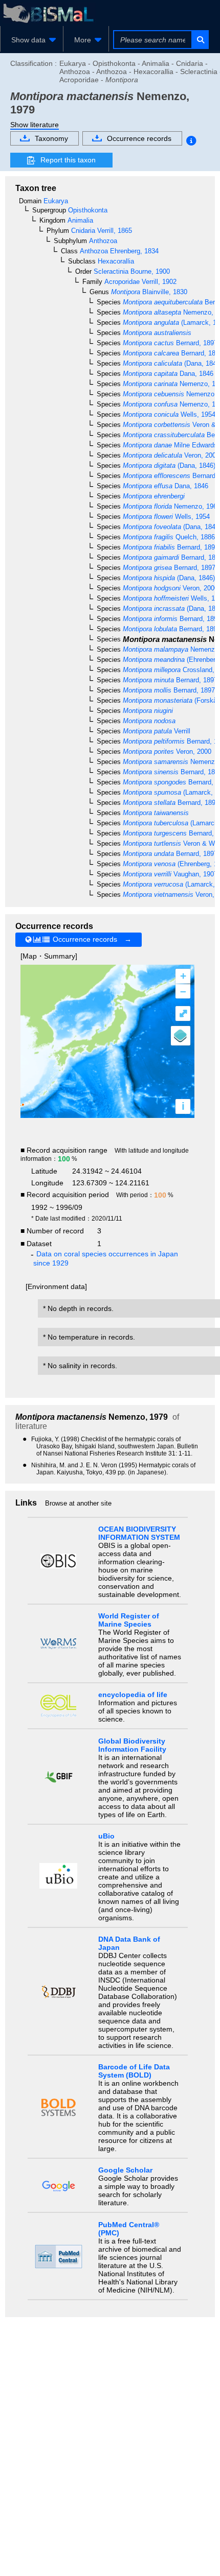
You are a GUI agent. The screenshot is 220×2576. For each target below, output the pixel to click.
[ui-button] (200, 40)
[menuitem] (32, 40)
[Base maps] (181, 1036)
